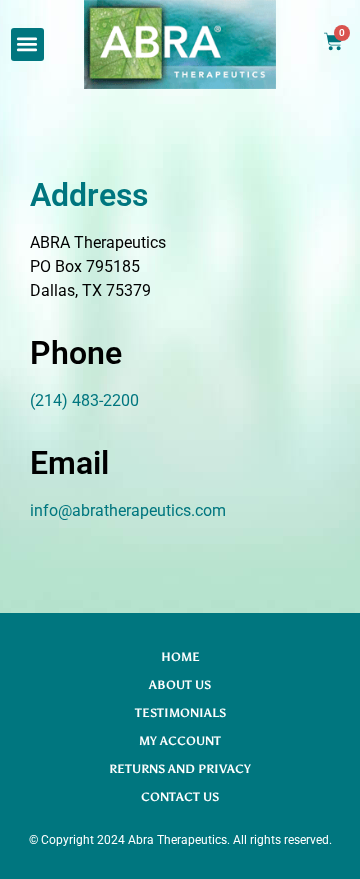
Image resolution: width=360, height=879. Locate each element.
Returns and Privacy (180, 769)
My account (180, 741)
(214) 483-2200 (84, 400)
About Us (180, 685)
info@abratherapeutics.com (128, 510)
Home (180, 657)
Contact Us (180, 797)
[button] (27, 44)
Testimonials (180, 713)
